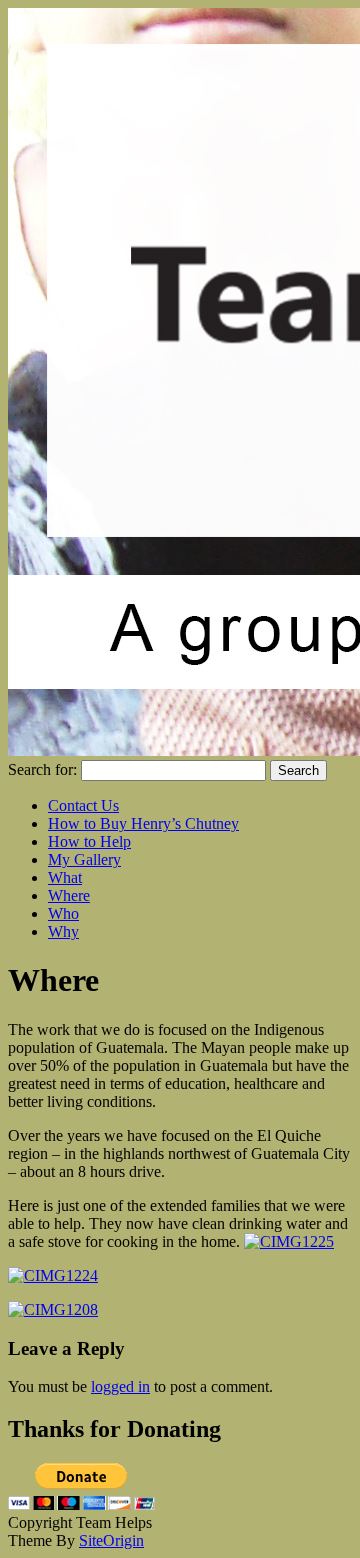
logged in (120, 1386)
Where (69, 895)
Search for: (42, 769)
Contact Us (83, 805)
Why (63, 931)
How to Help (89, 841)
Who (63, 913)
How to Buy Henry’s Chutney (143, 823)
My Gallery (84, 859)
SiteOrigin (111, 1540)
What (65, 877)
